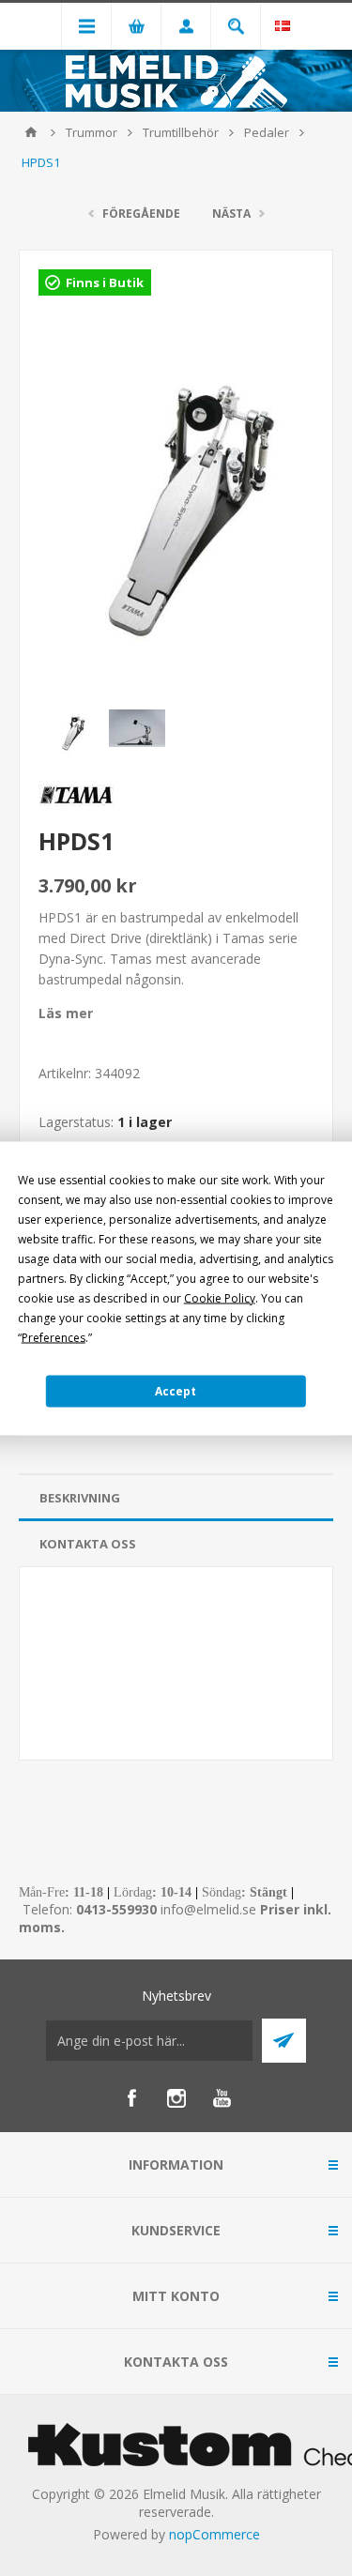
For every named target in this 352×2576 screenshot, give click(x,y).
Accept (176, 1391)
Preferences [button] (54, 1337)
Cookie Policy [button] (220, 1297)
